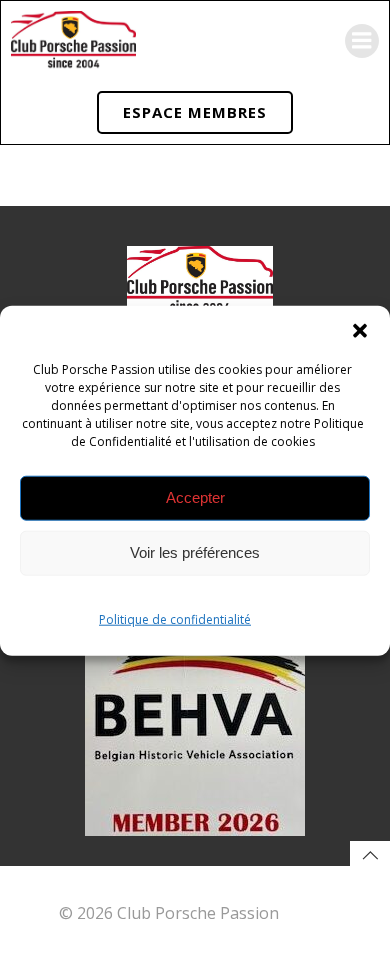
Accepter (195, 497)
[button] (360, 330)
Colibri (307, 913)
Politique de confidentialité (175, 618)
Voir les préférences (195, 552)
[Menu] (362, 41)
